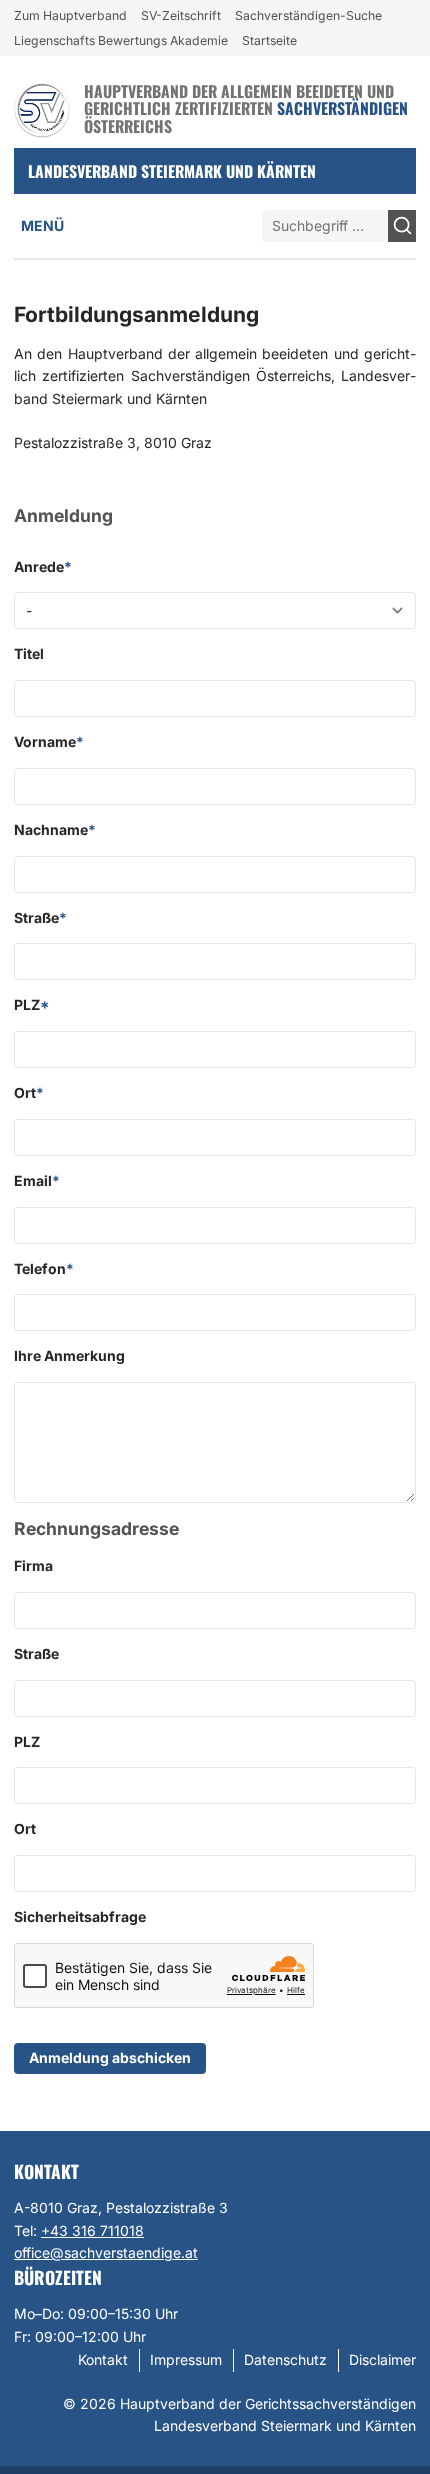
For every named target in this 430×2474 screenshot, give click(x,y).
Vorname (49, 741)
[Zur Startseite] (42, 109)
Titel (29, 653)
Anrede (43, 566)
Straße (40, 917)
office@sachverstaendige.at (106, 2252)
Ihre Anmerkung (69, 1355)
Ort (29, 1092)
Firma (33, 1565)
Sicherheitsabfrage (80, 1916)
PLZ (31, 1004)
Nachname (55, 829)
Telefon (44, 1268)
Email (37, 1180)
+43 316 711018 (92, 2230)
